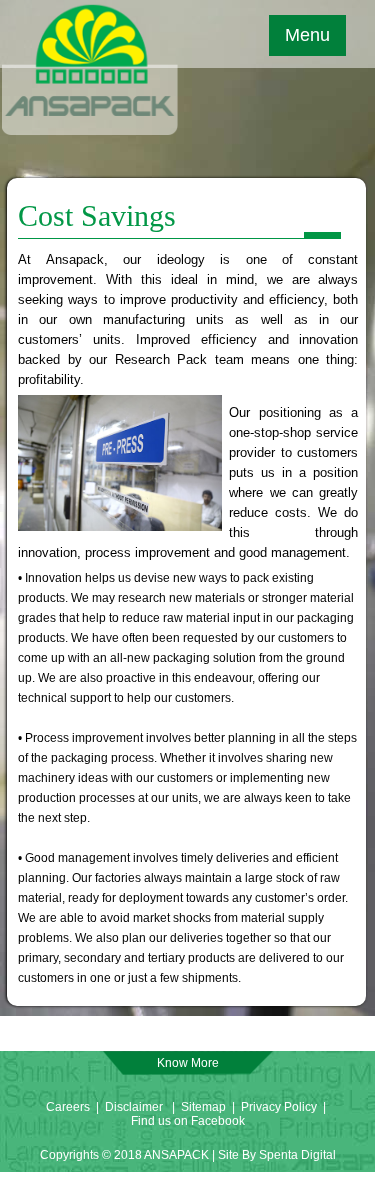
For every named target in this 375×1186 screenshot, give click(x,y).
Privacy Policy (280, 1107)
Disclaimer (134, 1107)
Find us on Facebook (188, 1121)
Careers (68, 1107)
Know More (188, 1063)
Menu (307, 35)
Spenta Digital (297, 1155)
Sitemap (203, 1107)
